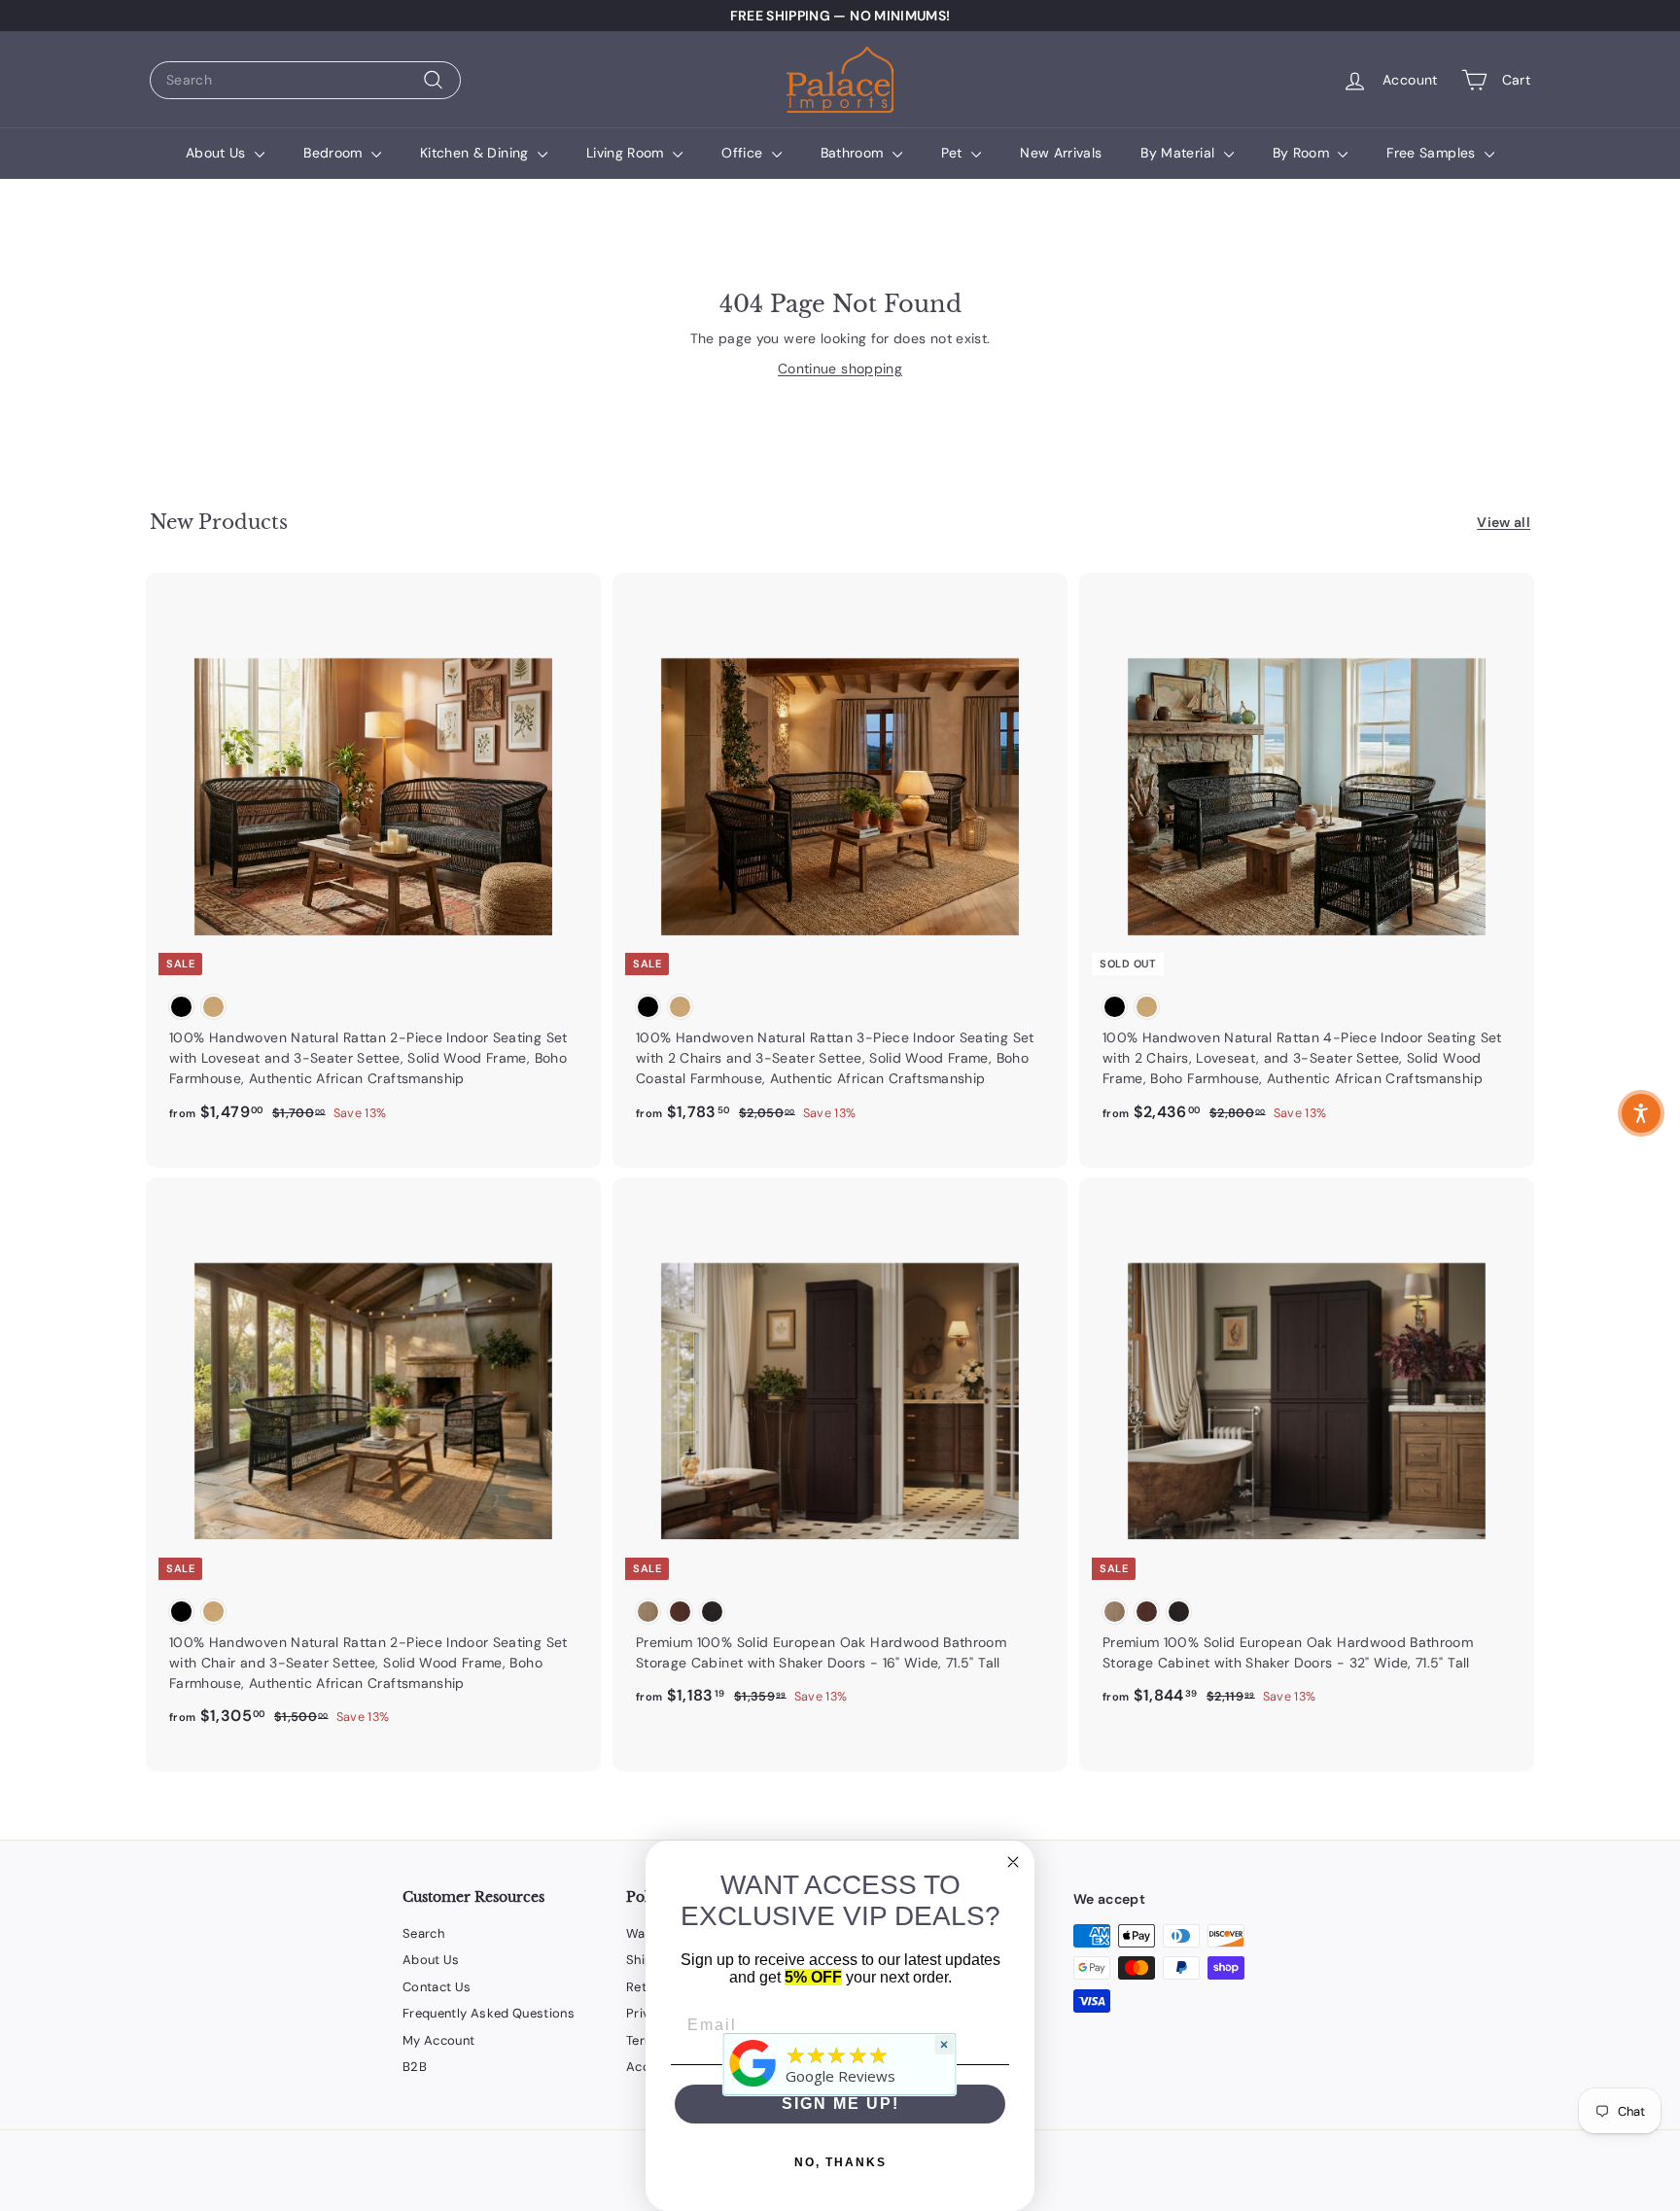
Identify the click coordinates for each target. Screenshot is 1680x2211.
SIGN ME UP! (840, 2104)
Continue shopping (840, 368)
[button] (1641, 1113)
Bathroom (854, 153)
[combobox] (305, 80)
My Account (439, 2040)
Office (744, 153)
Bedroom (335, 153)
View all (1504, 522)
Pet (954, 153)
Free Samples (1433, 153)
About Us (218, 153)
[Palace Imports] (753, 2087)
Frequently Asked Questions (489, 2013)
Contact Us (437, 1987)
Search (423, 1933)
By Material (1179, 153)
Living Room (627, 153)
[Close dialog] (1013, 1862)
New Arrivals (1061, 153)
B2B (415, 2067)
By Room (1303, 153)
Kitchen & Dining (476, 153)
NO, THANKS (840, 2162)
